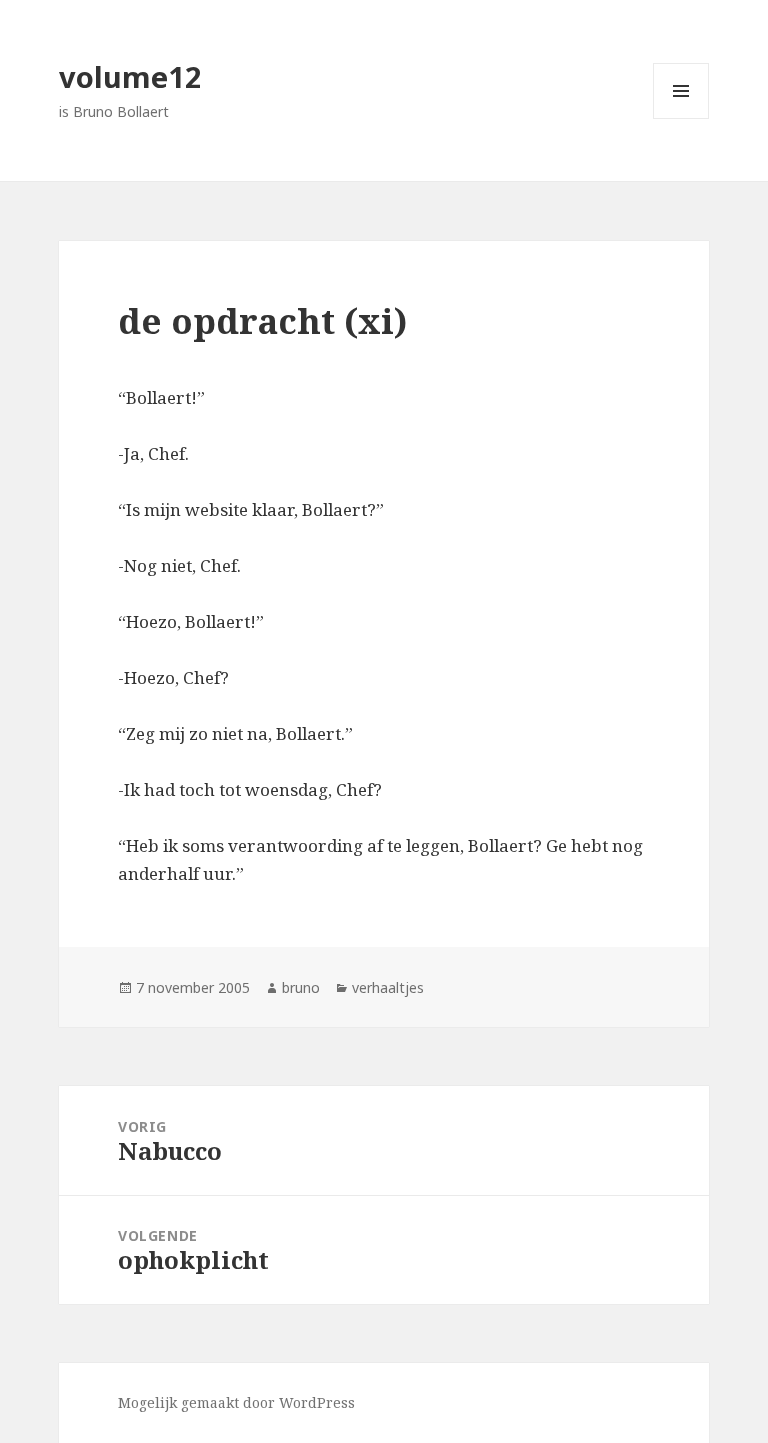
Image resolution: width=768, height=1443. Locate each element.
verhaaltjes (388, 987)
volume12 (130, 76)
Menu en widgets (681, 118)
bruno (301, 987)
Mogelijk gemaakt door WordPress (236, 1402)
